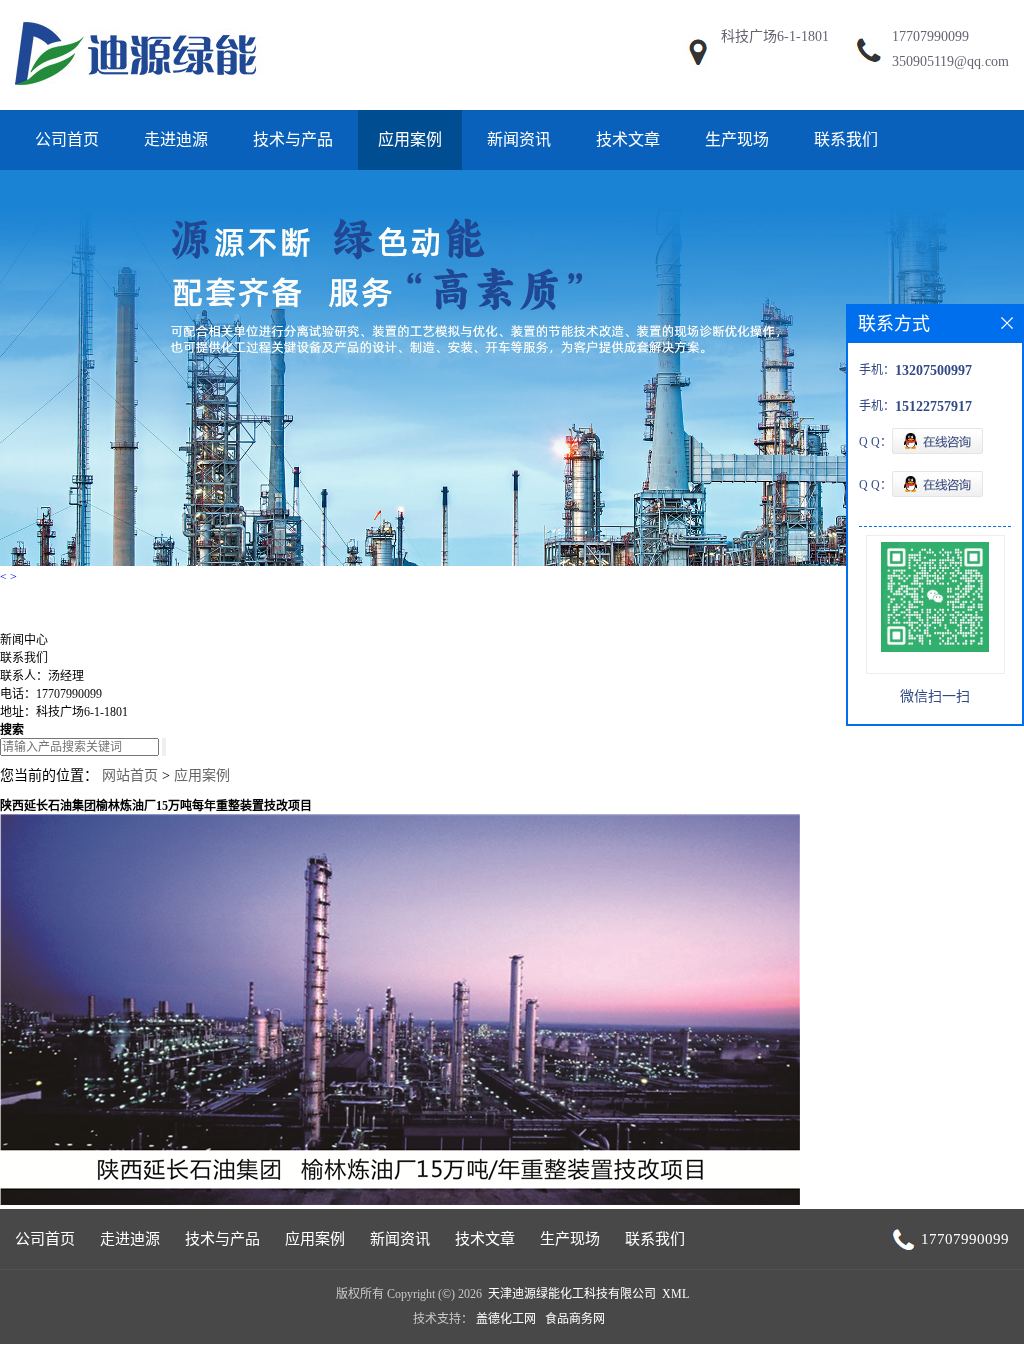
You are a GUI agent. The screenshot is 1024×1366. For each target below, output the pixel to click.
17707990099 (930, 36)
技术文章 (628, 139)
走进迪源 (176, 139)
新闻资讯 (519, 139)
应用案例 (410, 139)
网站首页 (130, 775)
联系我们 (846, 139)
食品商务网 (575, 1319)
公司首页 (67, 139)
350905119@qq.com (950, 61)
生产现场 (737, 139)
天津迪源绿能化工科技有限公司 (572, 1294)
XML (675, 1294)
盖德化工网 (506, 1319)
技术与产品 (293, 139)
